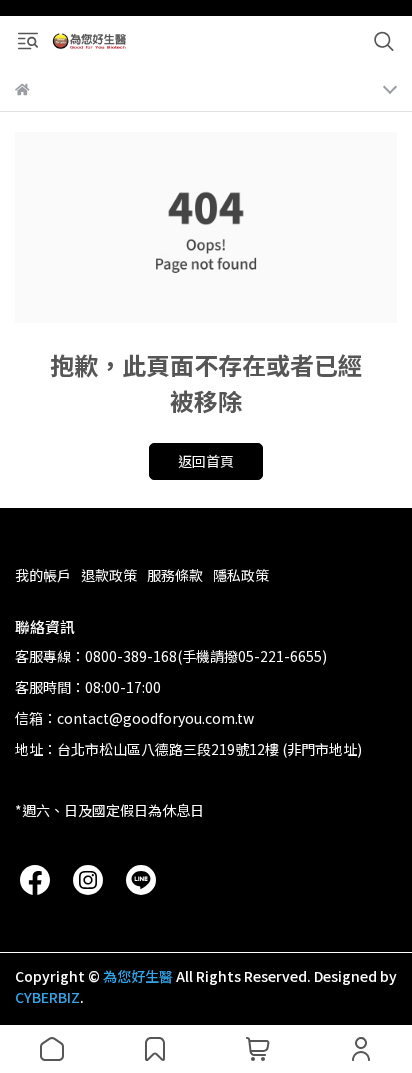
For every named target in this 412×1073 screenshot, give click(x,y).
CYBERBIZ (47, 997)
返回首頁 (206, 461)
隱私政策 (241, 575)
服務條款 (175, 575)
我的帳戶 (43, 575)
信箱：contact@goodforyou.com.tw (134, 718)
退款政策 (109, 575)
